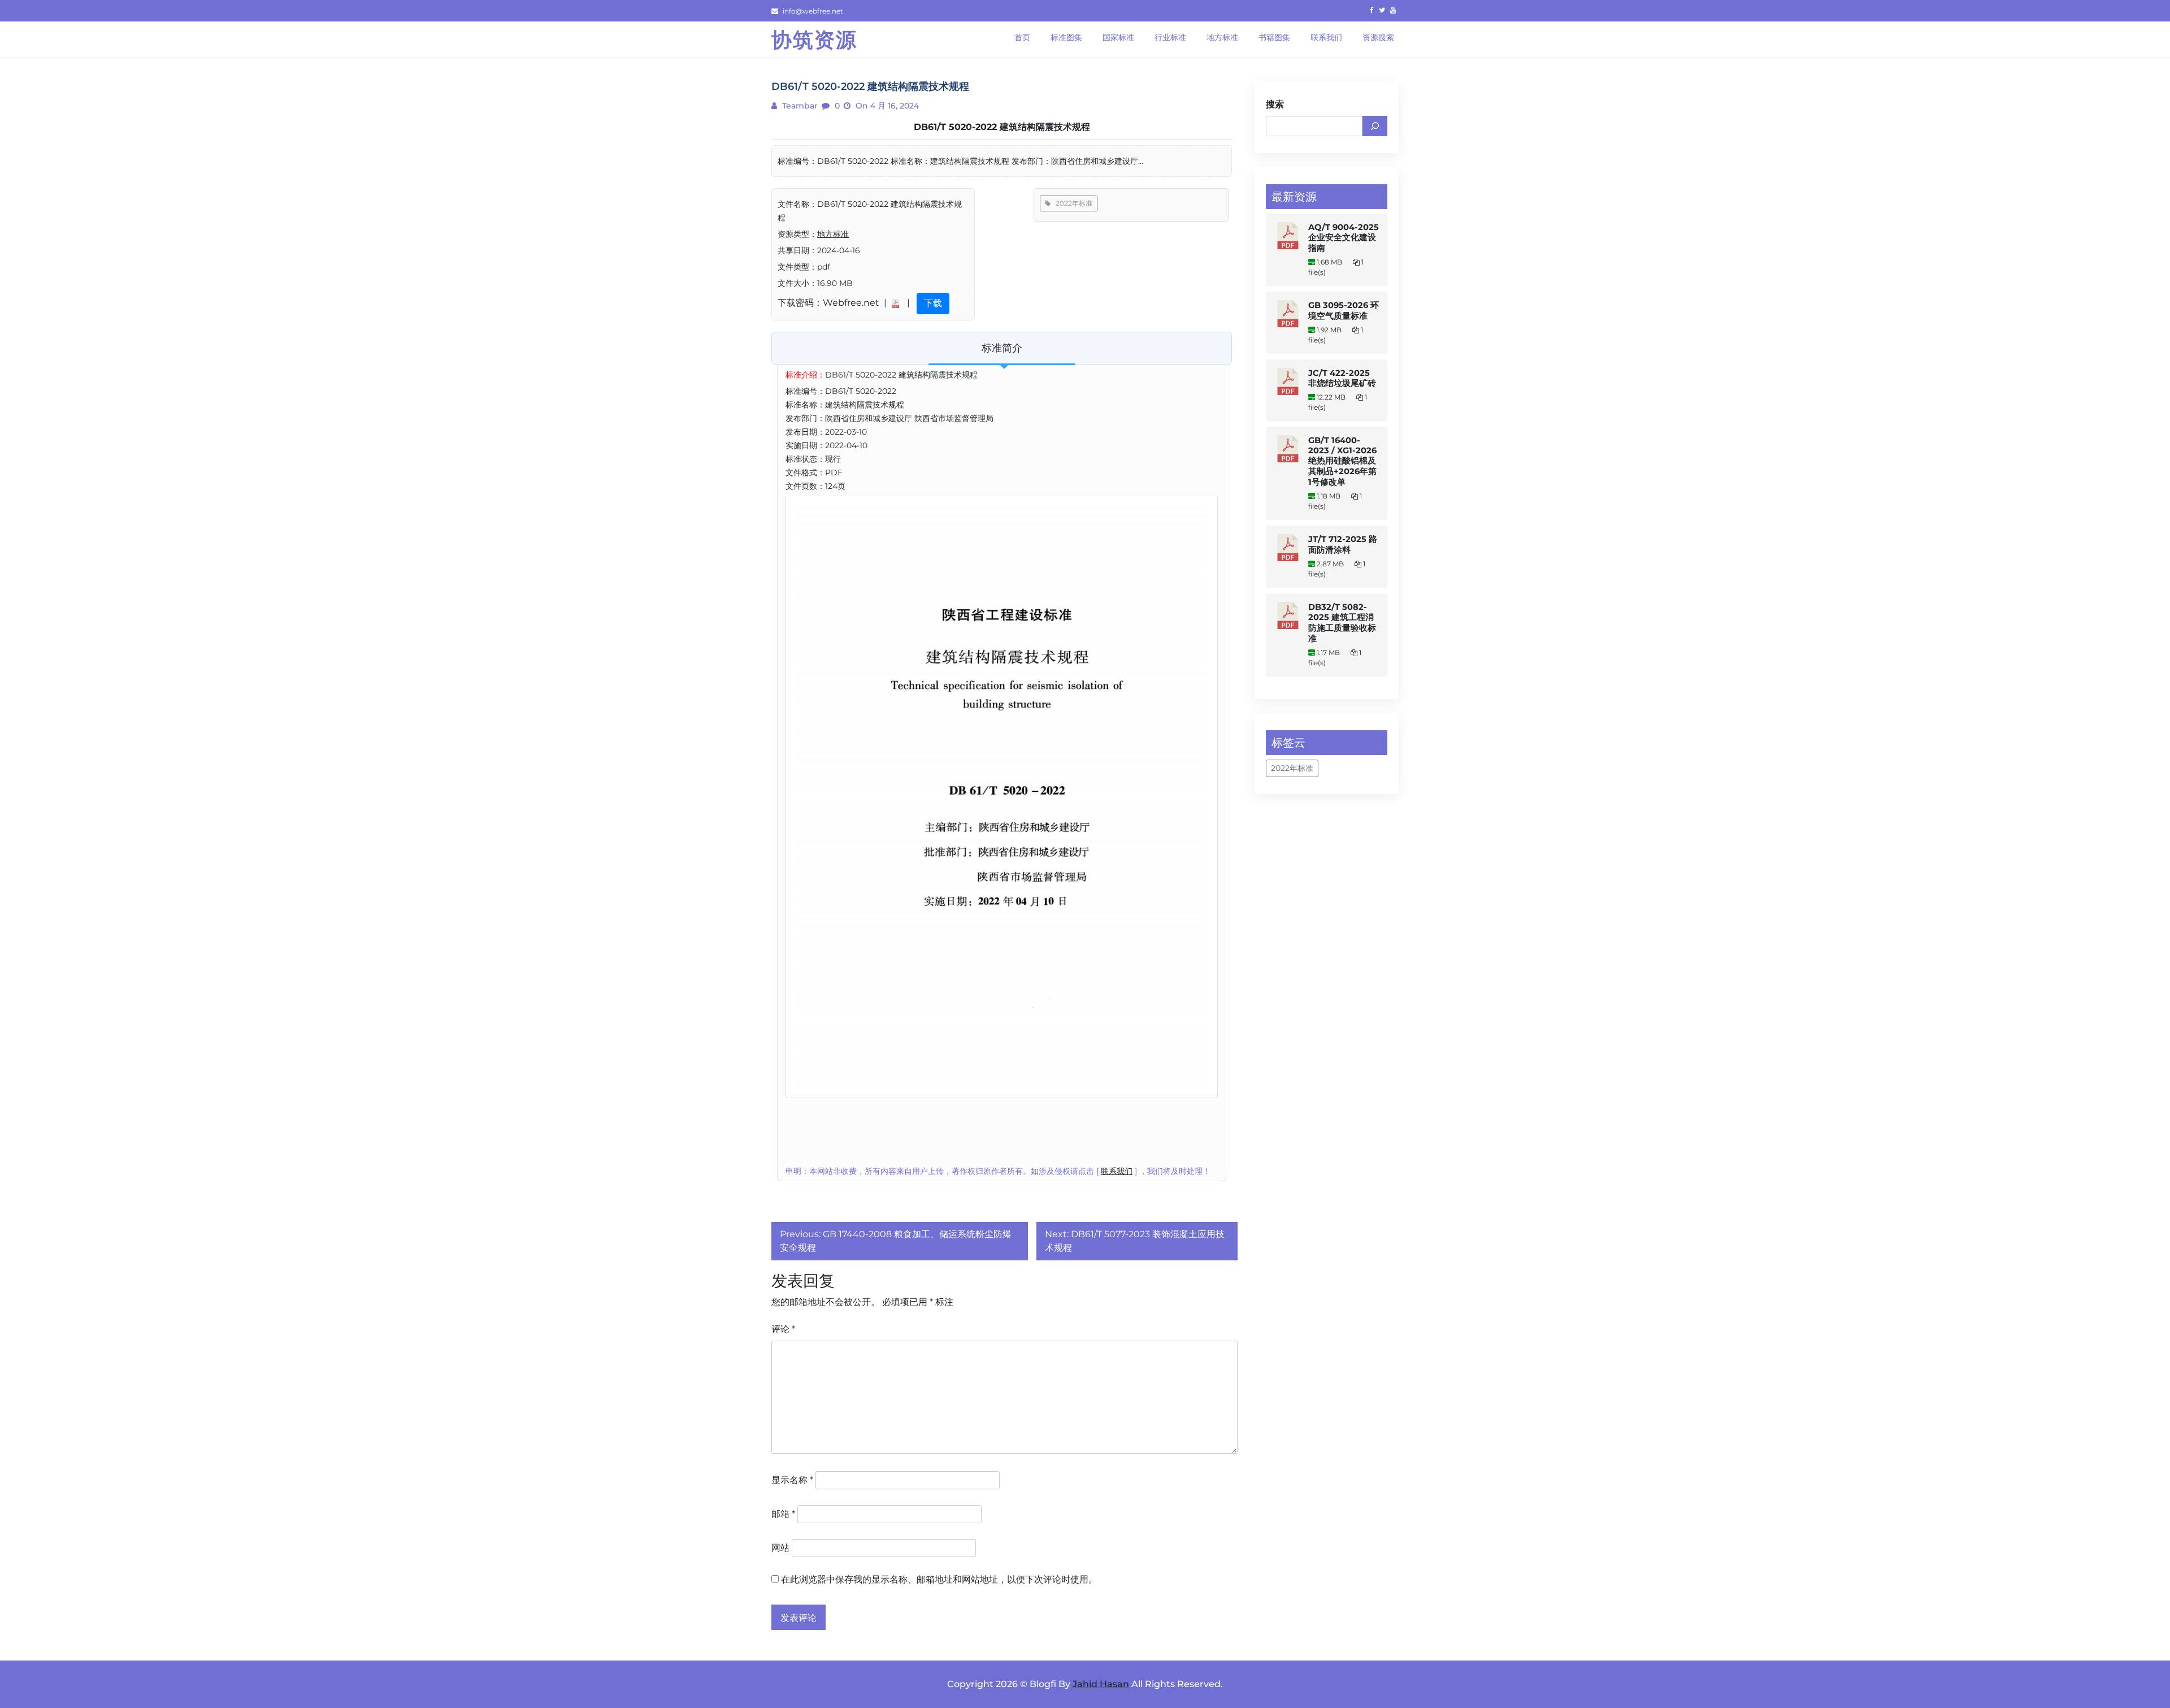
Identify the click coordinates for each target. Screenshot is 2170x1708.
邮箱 (783, 1514)
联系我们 (1117, 1171)
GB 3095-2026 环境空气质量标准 (1344, 311)
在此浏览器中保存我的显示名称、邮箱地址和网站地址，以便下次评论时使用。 (939, 1579)
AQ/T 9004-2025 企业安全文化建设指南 (1344, 238)
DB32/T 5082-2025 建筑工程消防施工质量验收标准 (1342, 623)
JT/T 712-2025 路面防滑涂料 (1343, 545)
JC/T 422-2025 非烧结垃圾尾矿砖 (1342, 378)
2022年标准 (1071, 203)
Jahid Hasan (1101, 1684)
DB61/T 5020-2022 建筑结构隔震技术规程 (1002, 127)
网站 (780, 1548)
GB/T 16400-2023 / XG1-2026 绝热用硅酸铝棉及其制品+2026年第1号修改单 (1342, 461)
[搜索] (1375, 126)
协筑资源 (814, 40)
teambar (799, 106)
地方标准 (833, 234)
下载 (933, 303)
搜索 (1275, 104)
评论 (783, 1329)
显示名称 (792, 1480)
